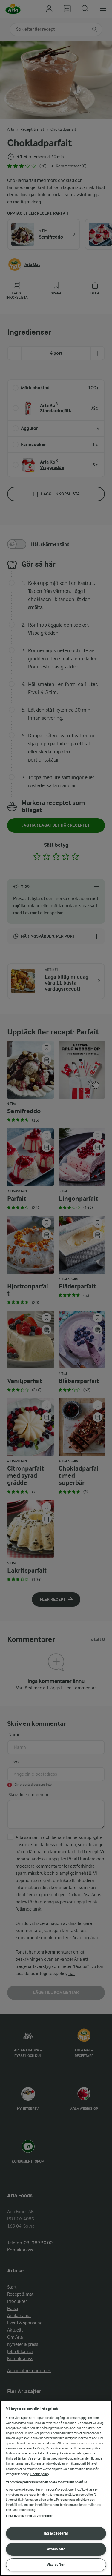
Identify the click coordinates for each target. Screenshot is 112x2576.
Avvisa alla (56, 2549)
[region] (56, 2488)
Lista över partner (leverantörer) (30, 2516)
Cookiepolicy (40, 2474)
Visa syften (56, 2565)
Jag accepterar (56, 2533)
